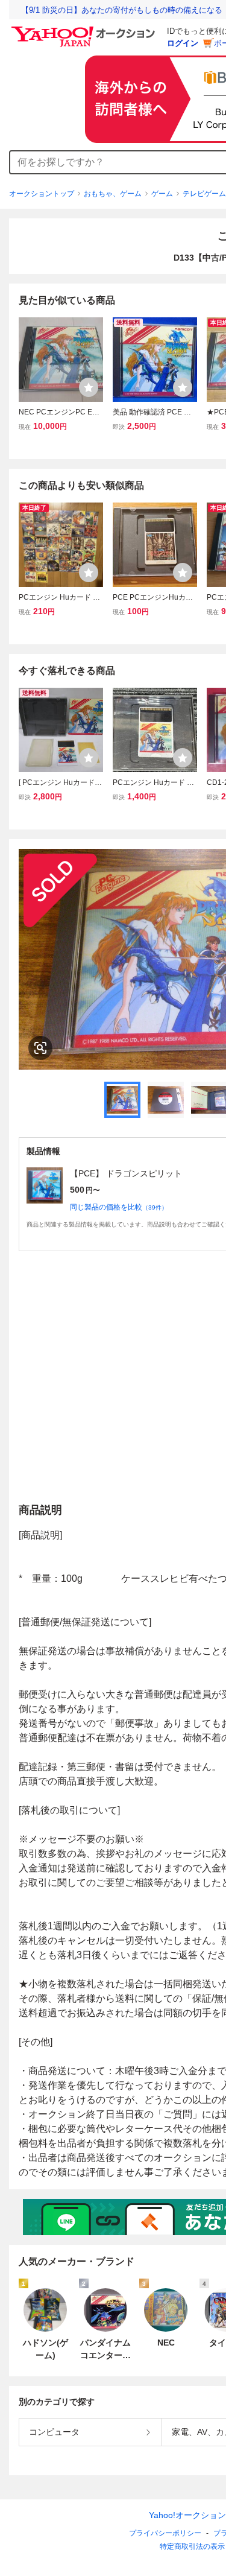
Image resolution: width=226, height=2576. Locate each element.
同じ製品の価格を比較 (119, 1207)
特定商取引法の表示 (192, 2546)
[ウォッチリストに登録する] (89, 387)
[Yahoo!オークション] (85, 30)
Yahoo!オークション (187, 2515)
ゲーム (162, 194)
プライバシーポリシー (165, 2533)
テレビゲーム (204, 194)
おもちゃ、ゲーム (113, 194)
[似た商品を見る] (40, 1048)
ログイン (183, 43)
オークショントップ (42, 194)
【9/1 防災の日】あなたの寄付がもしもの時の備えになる (122, 10)
